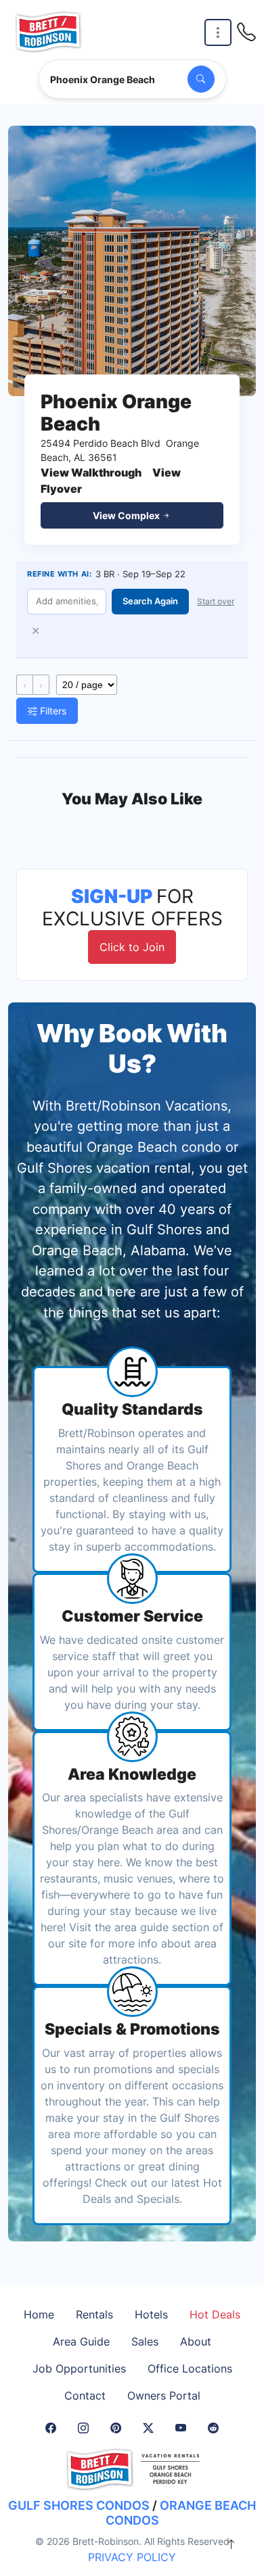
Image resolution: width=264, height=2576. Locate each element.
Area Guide (81, 2341)
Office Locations (190, 2368)
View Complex (127, 515)
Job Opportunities (79, 2368)
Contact (85, 2396)
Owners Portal (164, 2396)
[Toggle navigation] (218, 33)
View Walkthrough (91, 472)
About (196, 2341)
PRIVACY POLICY (132, 2557)
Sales (145, 2341)
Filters (52, 711)
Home (39, 2314)
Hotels (151, 2314)
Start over (216, 601)
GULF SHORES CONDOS (79, 2505)
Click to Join (132, 947)
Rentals (94, 2314)
